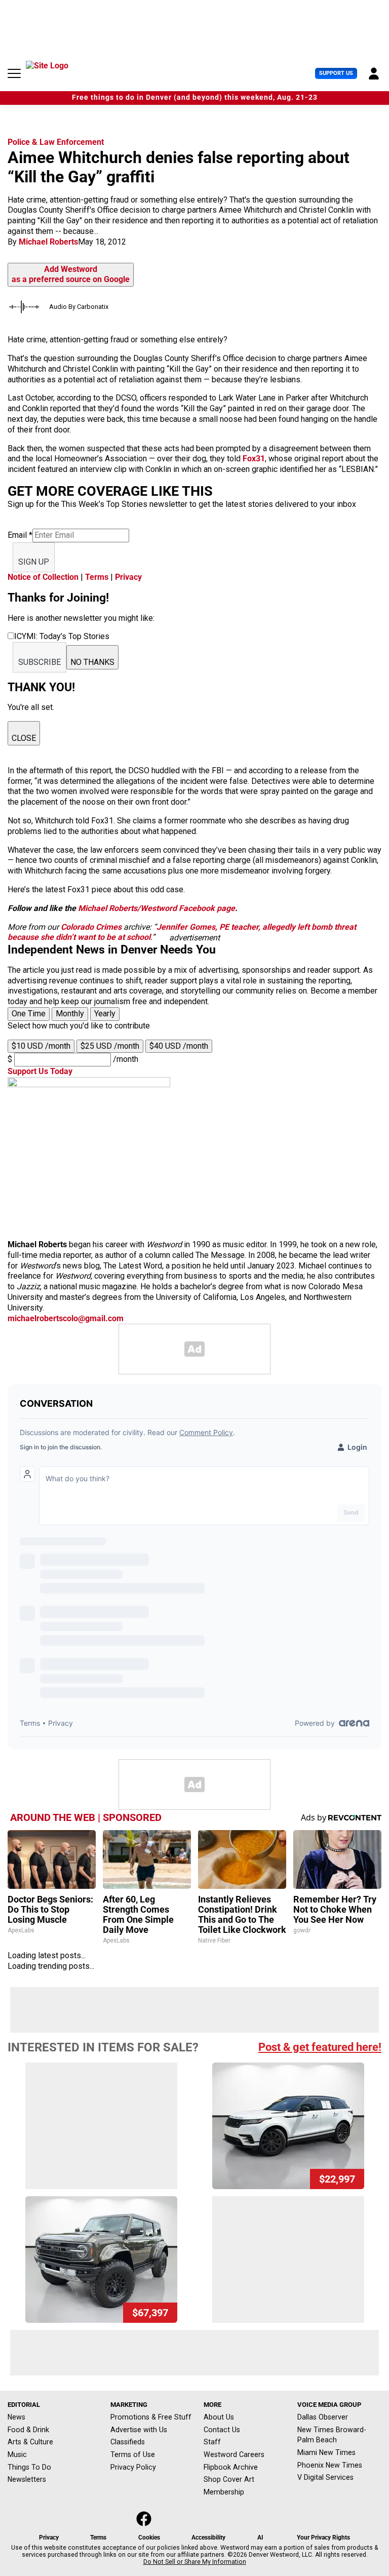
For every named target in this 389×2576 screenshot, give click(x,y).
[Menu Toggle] (14, 73)
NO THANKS (92, 662)
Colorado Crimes (91, 927)
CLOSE (24, 738)
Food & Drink (28, 2430)
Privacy (128, 577)
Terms (97, 577)
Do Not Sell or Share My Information (195, 2562)
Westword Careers (234, 2454)
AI (260, 2538)
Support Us (336, 73)
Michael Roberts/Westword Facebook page (157, 908)
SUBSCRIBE (40, 662)
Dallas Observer (323, 2417)
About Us (219, 2417)
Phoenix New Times (330, 2465)
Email (20, 535)
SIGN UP (34, 562)
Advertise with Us (139, 2430)
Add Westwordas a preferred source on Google (71, 274)
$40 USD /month (179, 1046)
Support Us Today (40, 1071)
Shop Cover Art (229, 2479)
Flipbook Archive (231, 2467)
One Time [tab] (29, 1014)
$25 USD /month (110, 1046)
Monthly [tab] (70, 1014)
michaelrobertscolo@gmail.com (66, 1318)
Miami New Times (326, 2452)
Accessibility (208, 2538)
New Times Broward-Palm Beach (332, 2435)
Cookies (149, 2538)
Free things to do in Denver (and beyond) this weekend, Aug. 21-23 (195, 97)
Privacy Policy (133, 2467)
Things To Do (29, 2467)
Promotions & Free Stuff (151, 2417)
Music (17, 2454)
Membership (224, 2492)
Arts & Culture (30, 2442)
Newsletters (27, 2479)
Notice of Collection (43, 577)
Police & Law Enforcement (56, 142)
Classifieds (128, 2442)
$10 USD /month (41, 1046)
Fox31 (254, 459)
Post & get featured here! (320, 2047)
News (16, 2417)
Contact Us (222, 2430)
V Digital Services (325, 2477)
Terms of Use (133, 2454)
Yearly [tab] (105, 1014)
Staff (212, 2442)
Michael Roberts (48, 242)
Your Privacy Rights (323, 2538)
